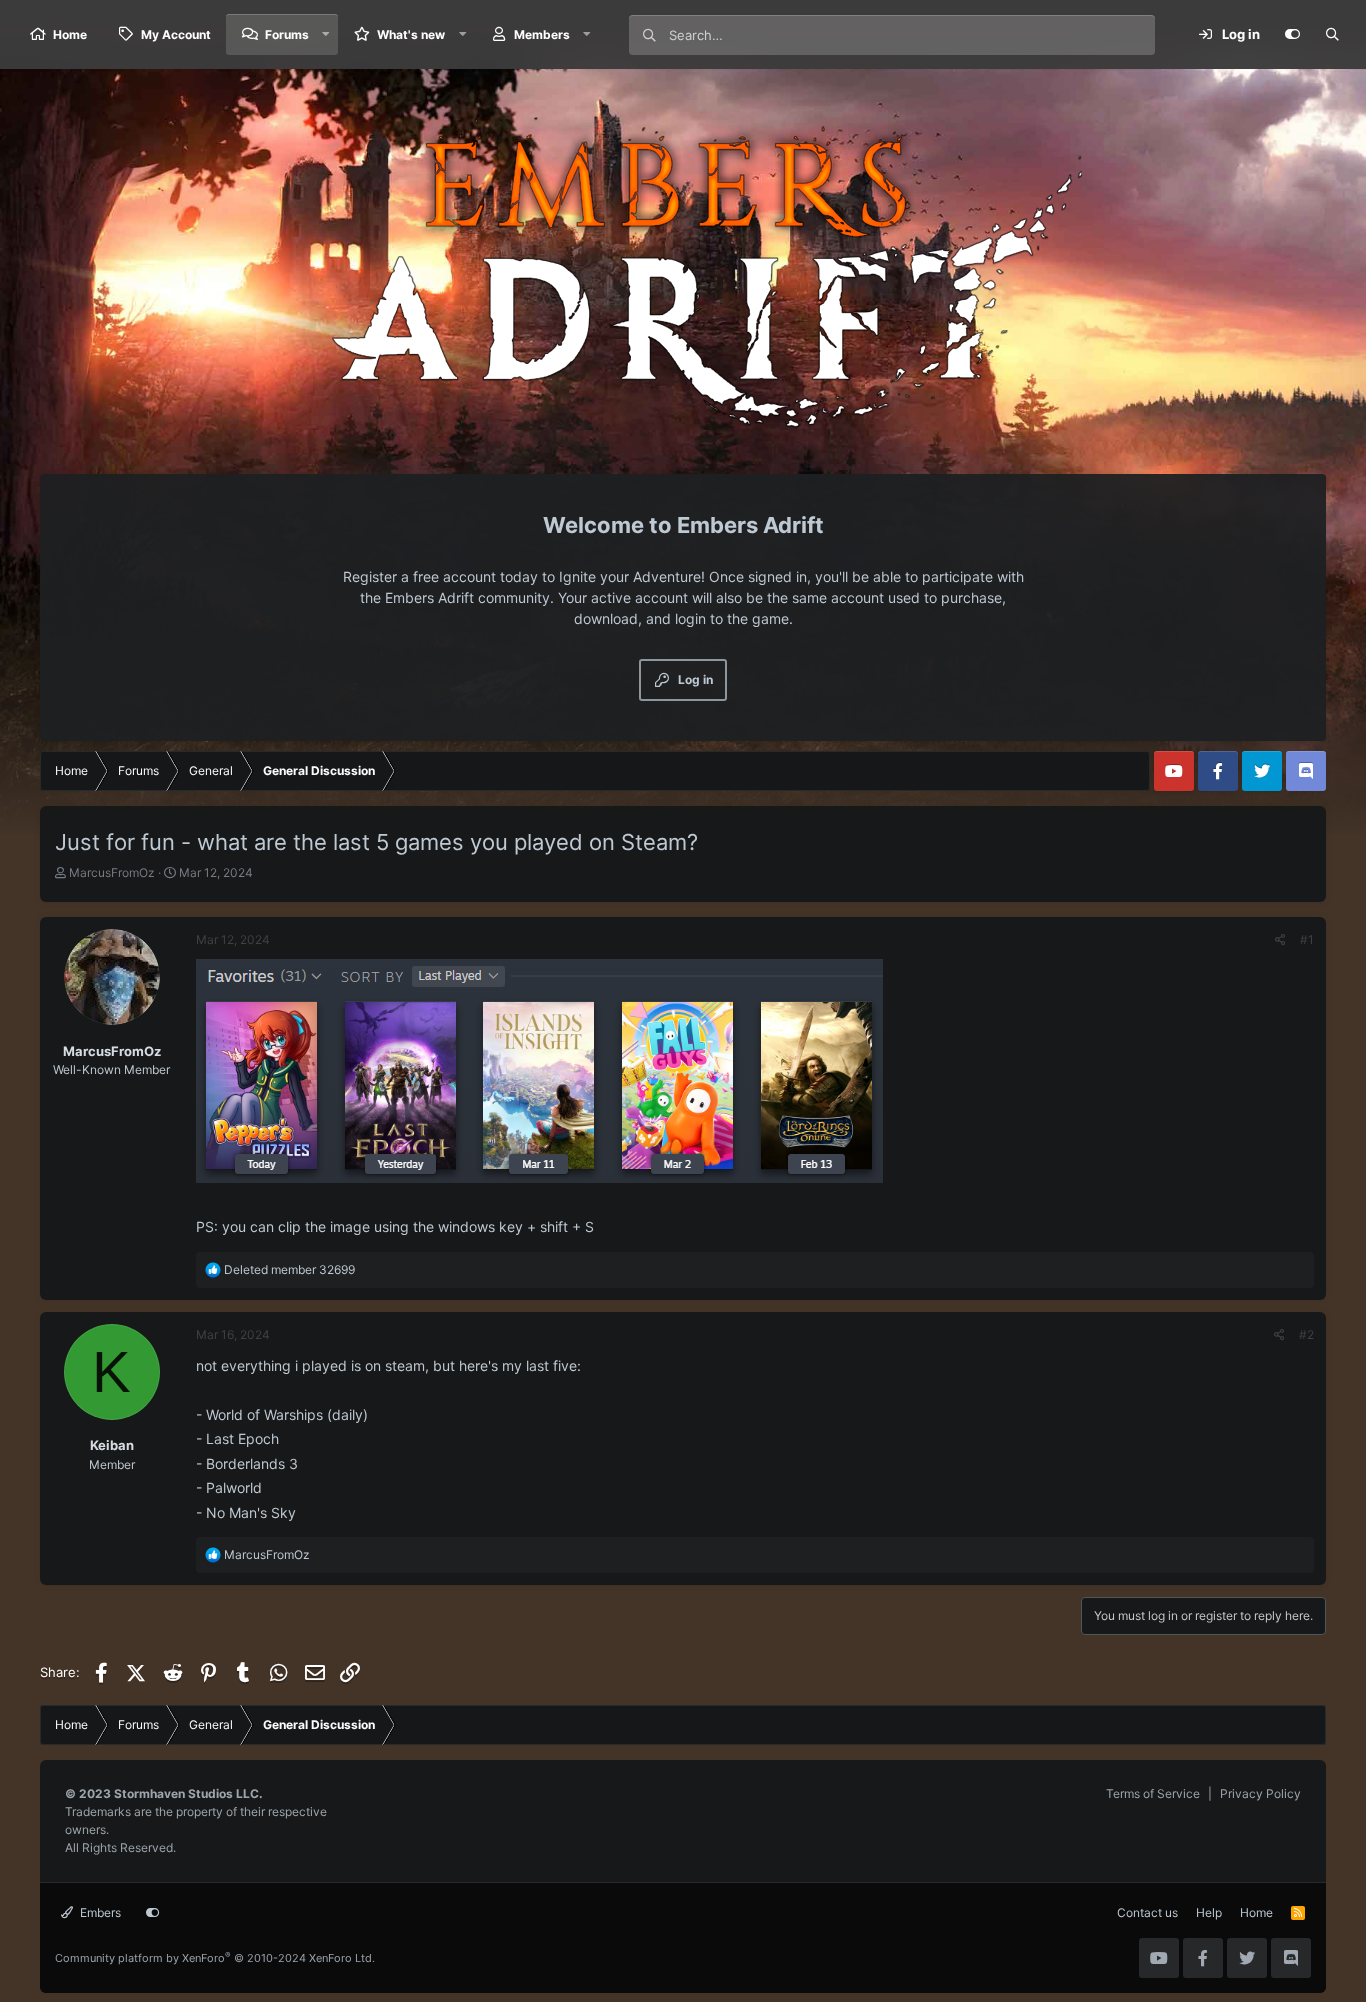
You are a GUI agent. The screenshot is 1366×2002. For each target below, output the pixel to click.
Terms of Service (1153, 1793)
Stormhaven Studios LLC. (188, 1793)
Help (1209, 1912)
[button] (326, 34)
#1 (1307, 939)
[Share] (1280, 940)
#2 (1306, 1334)
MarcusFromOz (112, 872)
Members (542, 34)
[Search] (1332, 35)
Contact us (1147, 1912)
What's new (411, 34)
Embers (99, 1912)
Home (70, 34)
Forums (287, 34)
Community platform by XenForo (215, 1958)
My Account (176, 34)
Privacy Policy (1260, 1793)
